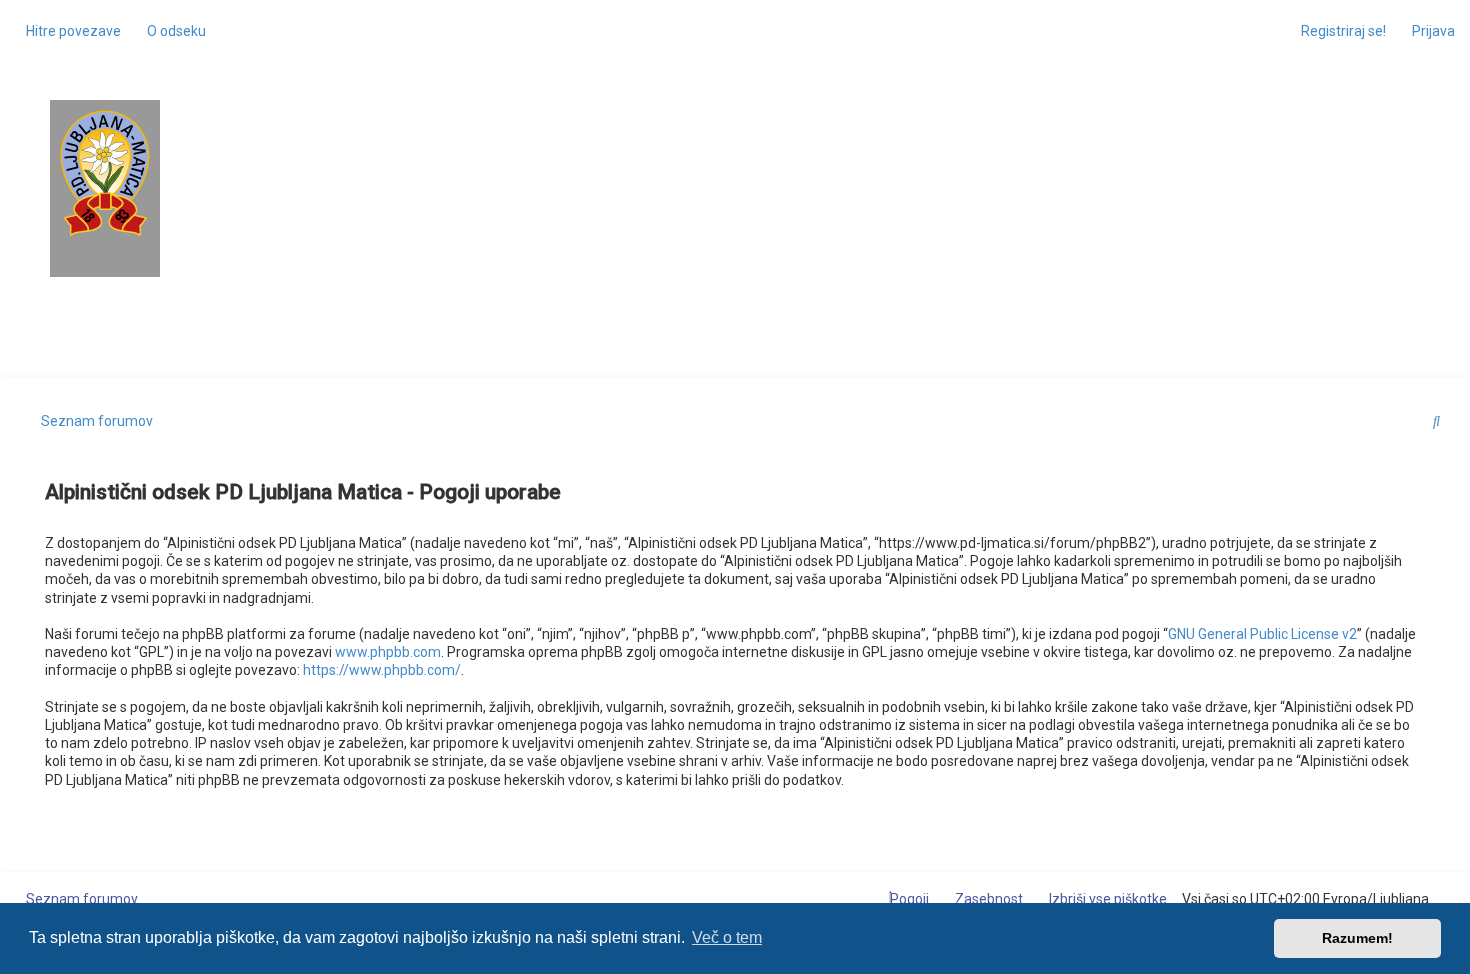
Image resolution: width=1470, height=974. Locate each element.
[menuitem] (171, 31)
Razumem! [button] (1357, 938)
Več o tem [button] (727, 937)
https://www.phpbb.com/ (382, 670)
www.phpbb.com (388, 652)
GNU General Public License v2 (1262, 634)
